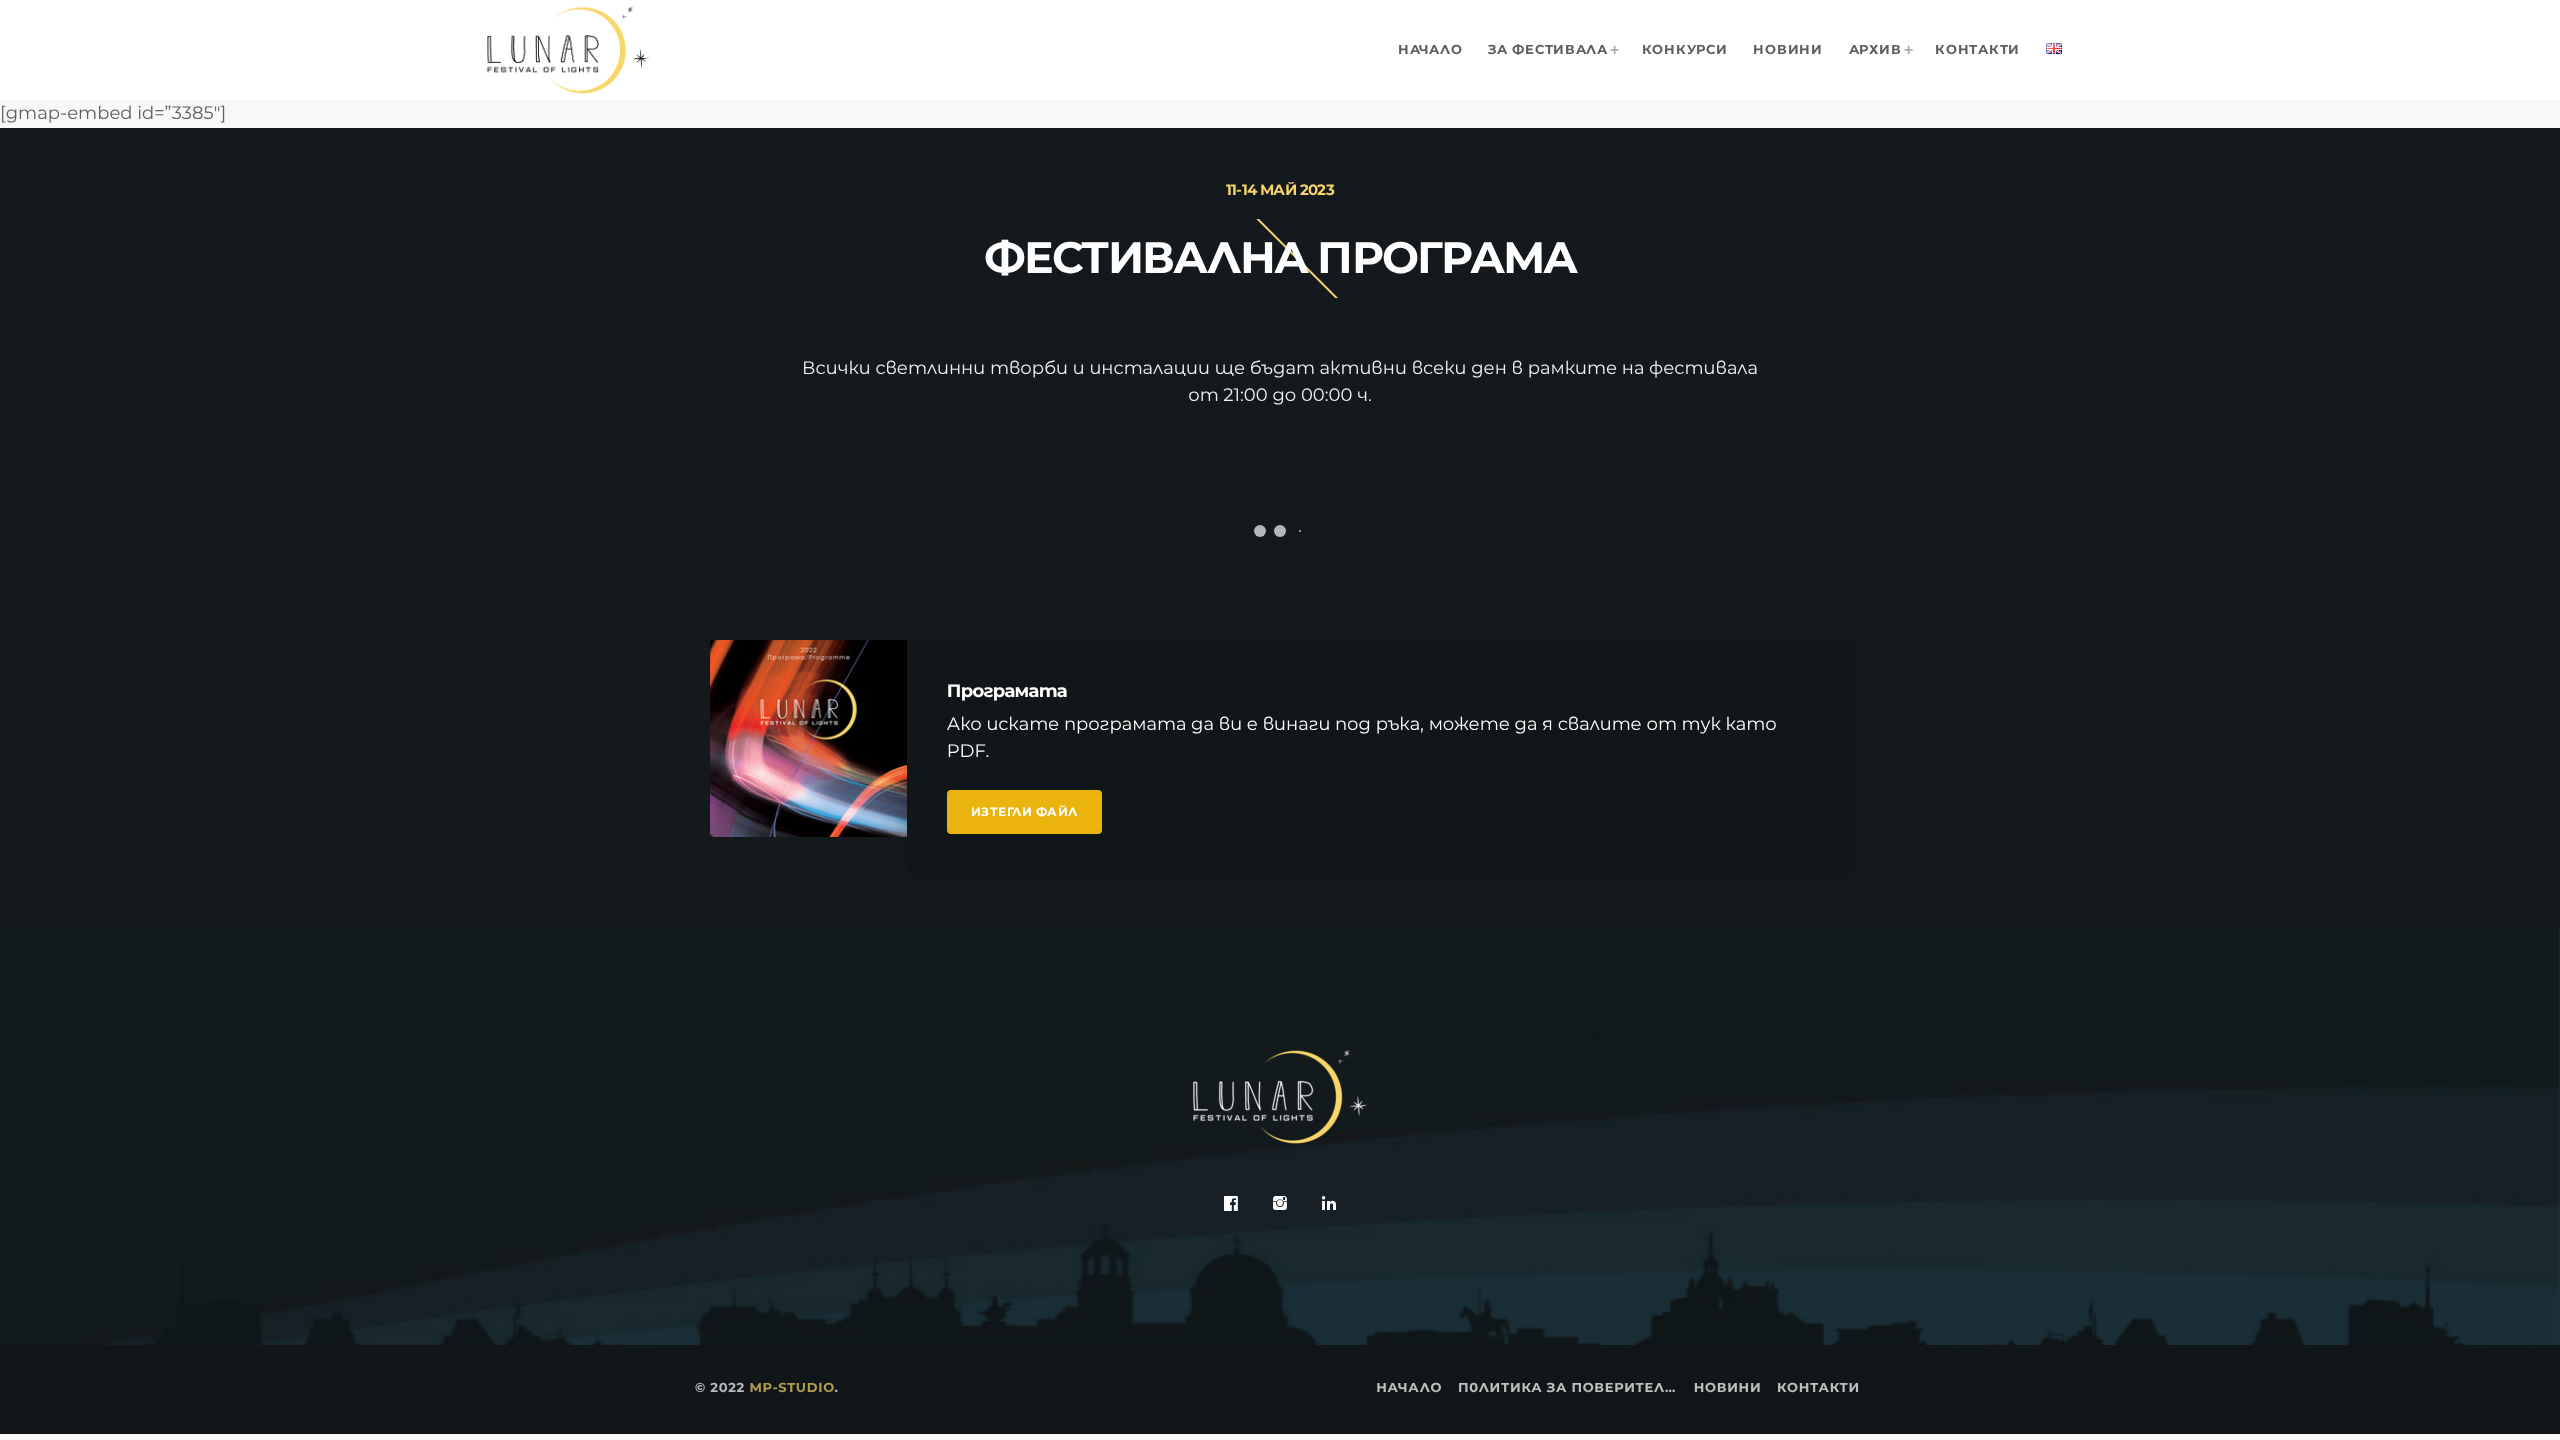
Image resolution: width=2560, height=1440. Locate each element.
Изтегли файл (1024, 811)
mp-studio (791, 1388)
